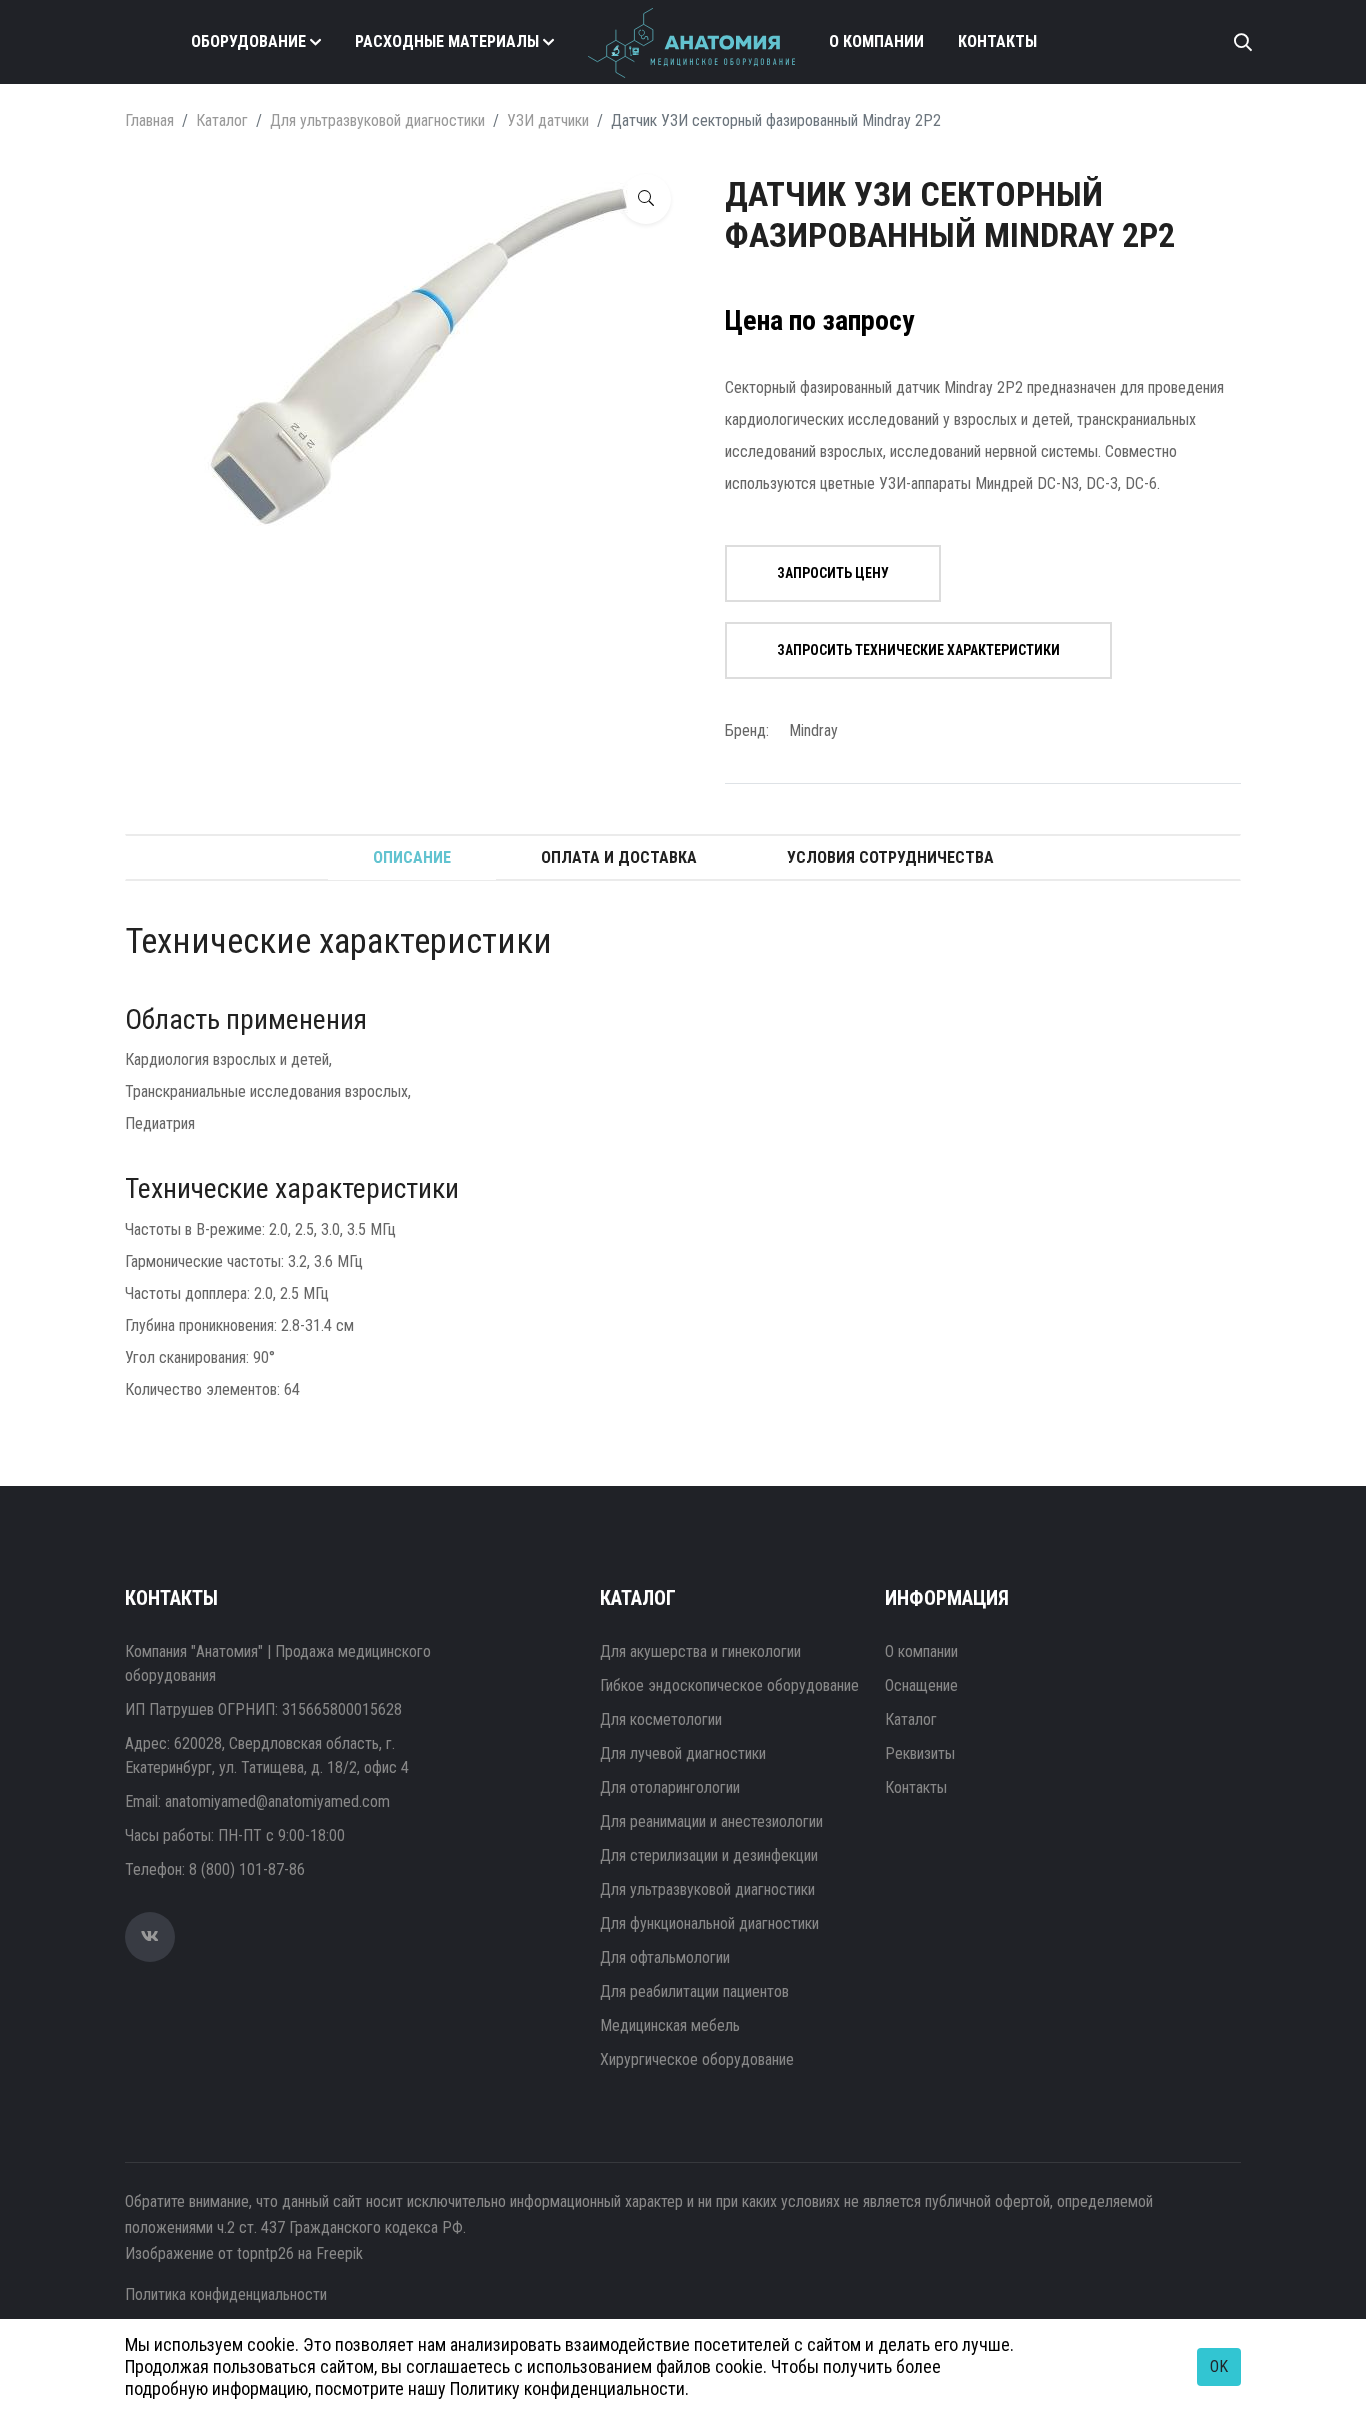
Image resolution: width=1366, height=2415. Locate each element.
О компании (876, 41)
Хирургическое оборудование (697, 2059)
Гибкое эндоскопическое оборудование (729, 1685)
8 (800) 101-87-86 (247, 1869)
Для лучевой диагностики (683, 1753)
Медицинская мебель (670, 2025)
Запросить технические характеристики (918, 650)
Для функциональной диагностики (709, 1923)
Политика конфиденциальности (226, 2294)
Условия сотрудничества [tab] (890, 857)
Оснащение (921, 1685)
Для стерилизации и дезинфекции (709, 1855)
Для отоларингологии (670, 1787)
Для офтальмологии (665, 1957)
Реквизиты (920, 1753)
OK (1219, 2366)
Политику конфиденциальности (567, 2388)
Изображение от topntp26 (209, 2253)
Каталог (222, 120)
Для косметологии (661, 1719)
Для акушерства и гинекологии (700, 1651)
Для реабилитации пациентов (694, 1991)
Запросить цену (833, 573)
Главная (149, 120)
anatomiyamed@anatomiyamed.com (277, 1801)
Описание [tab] (412, 857)
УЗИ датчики (548, 120)
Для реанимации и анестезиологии (711, 1821)
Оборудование (248, 41)
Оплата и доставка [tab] (619, 857)
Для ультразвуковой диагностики (377, 120)
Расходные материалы (447, 41)
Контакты (997, 41)
